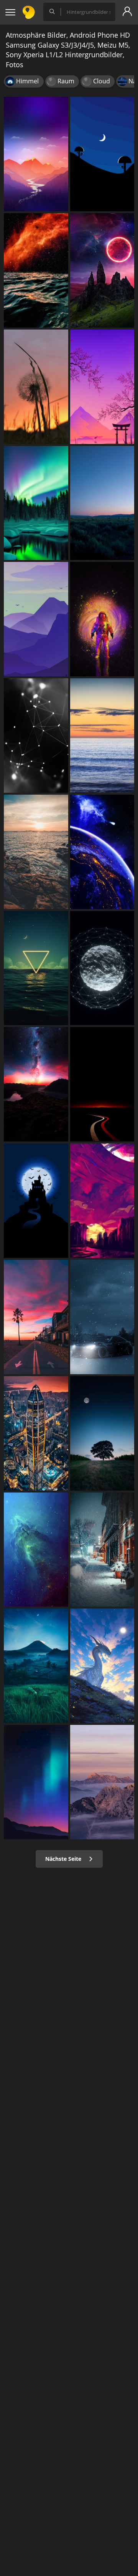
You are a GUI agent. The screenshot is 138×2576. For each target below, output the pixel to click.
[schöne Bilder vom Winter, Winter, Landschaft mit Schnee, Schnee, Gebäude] (102, 1550)
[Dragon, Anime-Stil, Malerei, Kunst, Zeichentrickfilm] (102, 1666)
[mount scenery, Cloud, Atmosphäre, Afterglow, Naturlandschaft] (36, 154)
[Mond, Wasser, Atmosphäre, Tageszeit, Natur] (36, 968)
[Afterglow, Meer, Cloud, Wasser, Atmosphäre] (36, 852)
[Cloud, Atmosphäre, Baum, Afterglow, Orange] (36, 1317)
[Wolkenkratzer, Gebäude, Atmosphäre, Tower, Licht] (36, 1433)
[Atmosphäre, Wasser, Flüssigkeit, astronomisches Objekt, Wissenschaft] (36, 1550)
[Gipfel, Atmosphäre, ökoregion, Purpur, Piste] (36, 619)
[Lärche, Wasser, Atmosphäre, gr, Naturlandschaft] (36, 503)
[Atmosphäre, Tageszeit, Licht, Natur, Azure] (36, 1782)
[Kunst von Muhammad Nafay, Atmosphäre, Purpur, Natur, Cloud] (102, 1201)
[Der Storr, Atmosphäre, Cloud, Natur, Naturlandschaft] (102, 270)
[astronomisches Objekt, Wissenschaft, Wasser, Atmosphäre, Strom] (36, 736)
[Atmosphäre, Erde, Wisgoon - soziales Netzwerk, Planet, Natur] (102, 852)
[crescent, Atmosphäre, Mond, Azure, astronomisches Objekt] (102, 154)
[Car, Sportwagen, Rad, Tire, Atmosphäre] (102, 1317)
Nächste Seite (64, 1859)
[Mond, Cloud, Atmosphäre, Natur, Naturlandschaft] (102, 1433)
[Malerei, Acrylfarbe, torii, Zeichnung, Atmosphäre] (102, 387)
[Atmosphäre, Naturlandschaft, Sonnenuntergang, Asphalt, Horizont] (102, 1084)
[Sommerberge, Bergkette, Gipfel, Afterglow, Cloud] (102, 1782)
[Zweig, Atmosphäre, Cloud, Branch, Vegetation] (36, 387)
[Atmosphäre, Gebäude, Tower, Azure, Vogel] (36, 1201)
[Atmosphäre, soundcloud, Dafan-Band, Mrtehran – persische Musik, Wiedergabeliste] (102, 968)
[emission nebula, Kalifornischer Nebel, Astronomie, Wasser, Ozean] (36, 270)
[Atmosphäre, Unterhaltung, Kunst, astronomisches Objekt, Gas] (102, 619)
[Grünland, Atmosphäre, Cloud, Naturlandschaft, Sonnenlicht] (102, 503)
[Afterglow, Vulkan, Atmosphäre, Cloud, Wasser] (36, 1084)
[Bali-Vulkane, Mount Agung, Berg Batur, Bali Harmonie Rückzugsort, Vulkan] (36, 1666)
